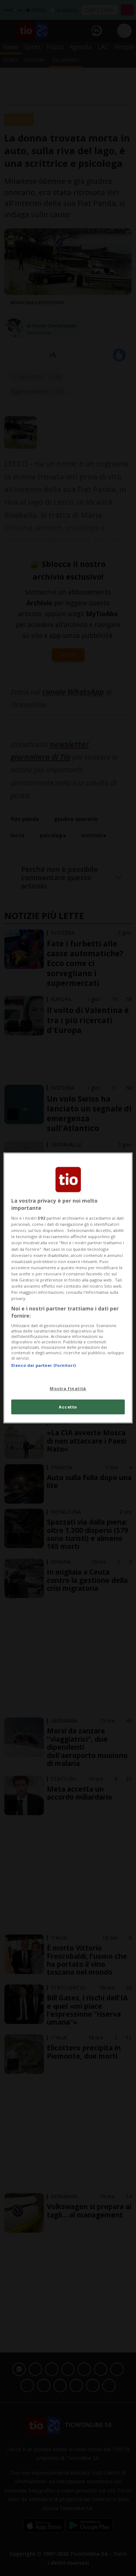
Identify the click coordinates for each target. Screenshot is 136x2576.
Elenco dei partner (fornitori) (43, 1366)
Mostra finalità (68, 1388)
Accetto (68, 1407)
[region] (68, 1288)
